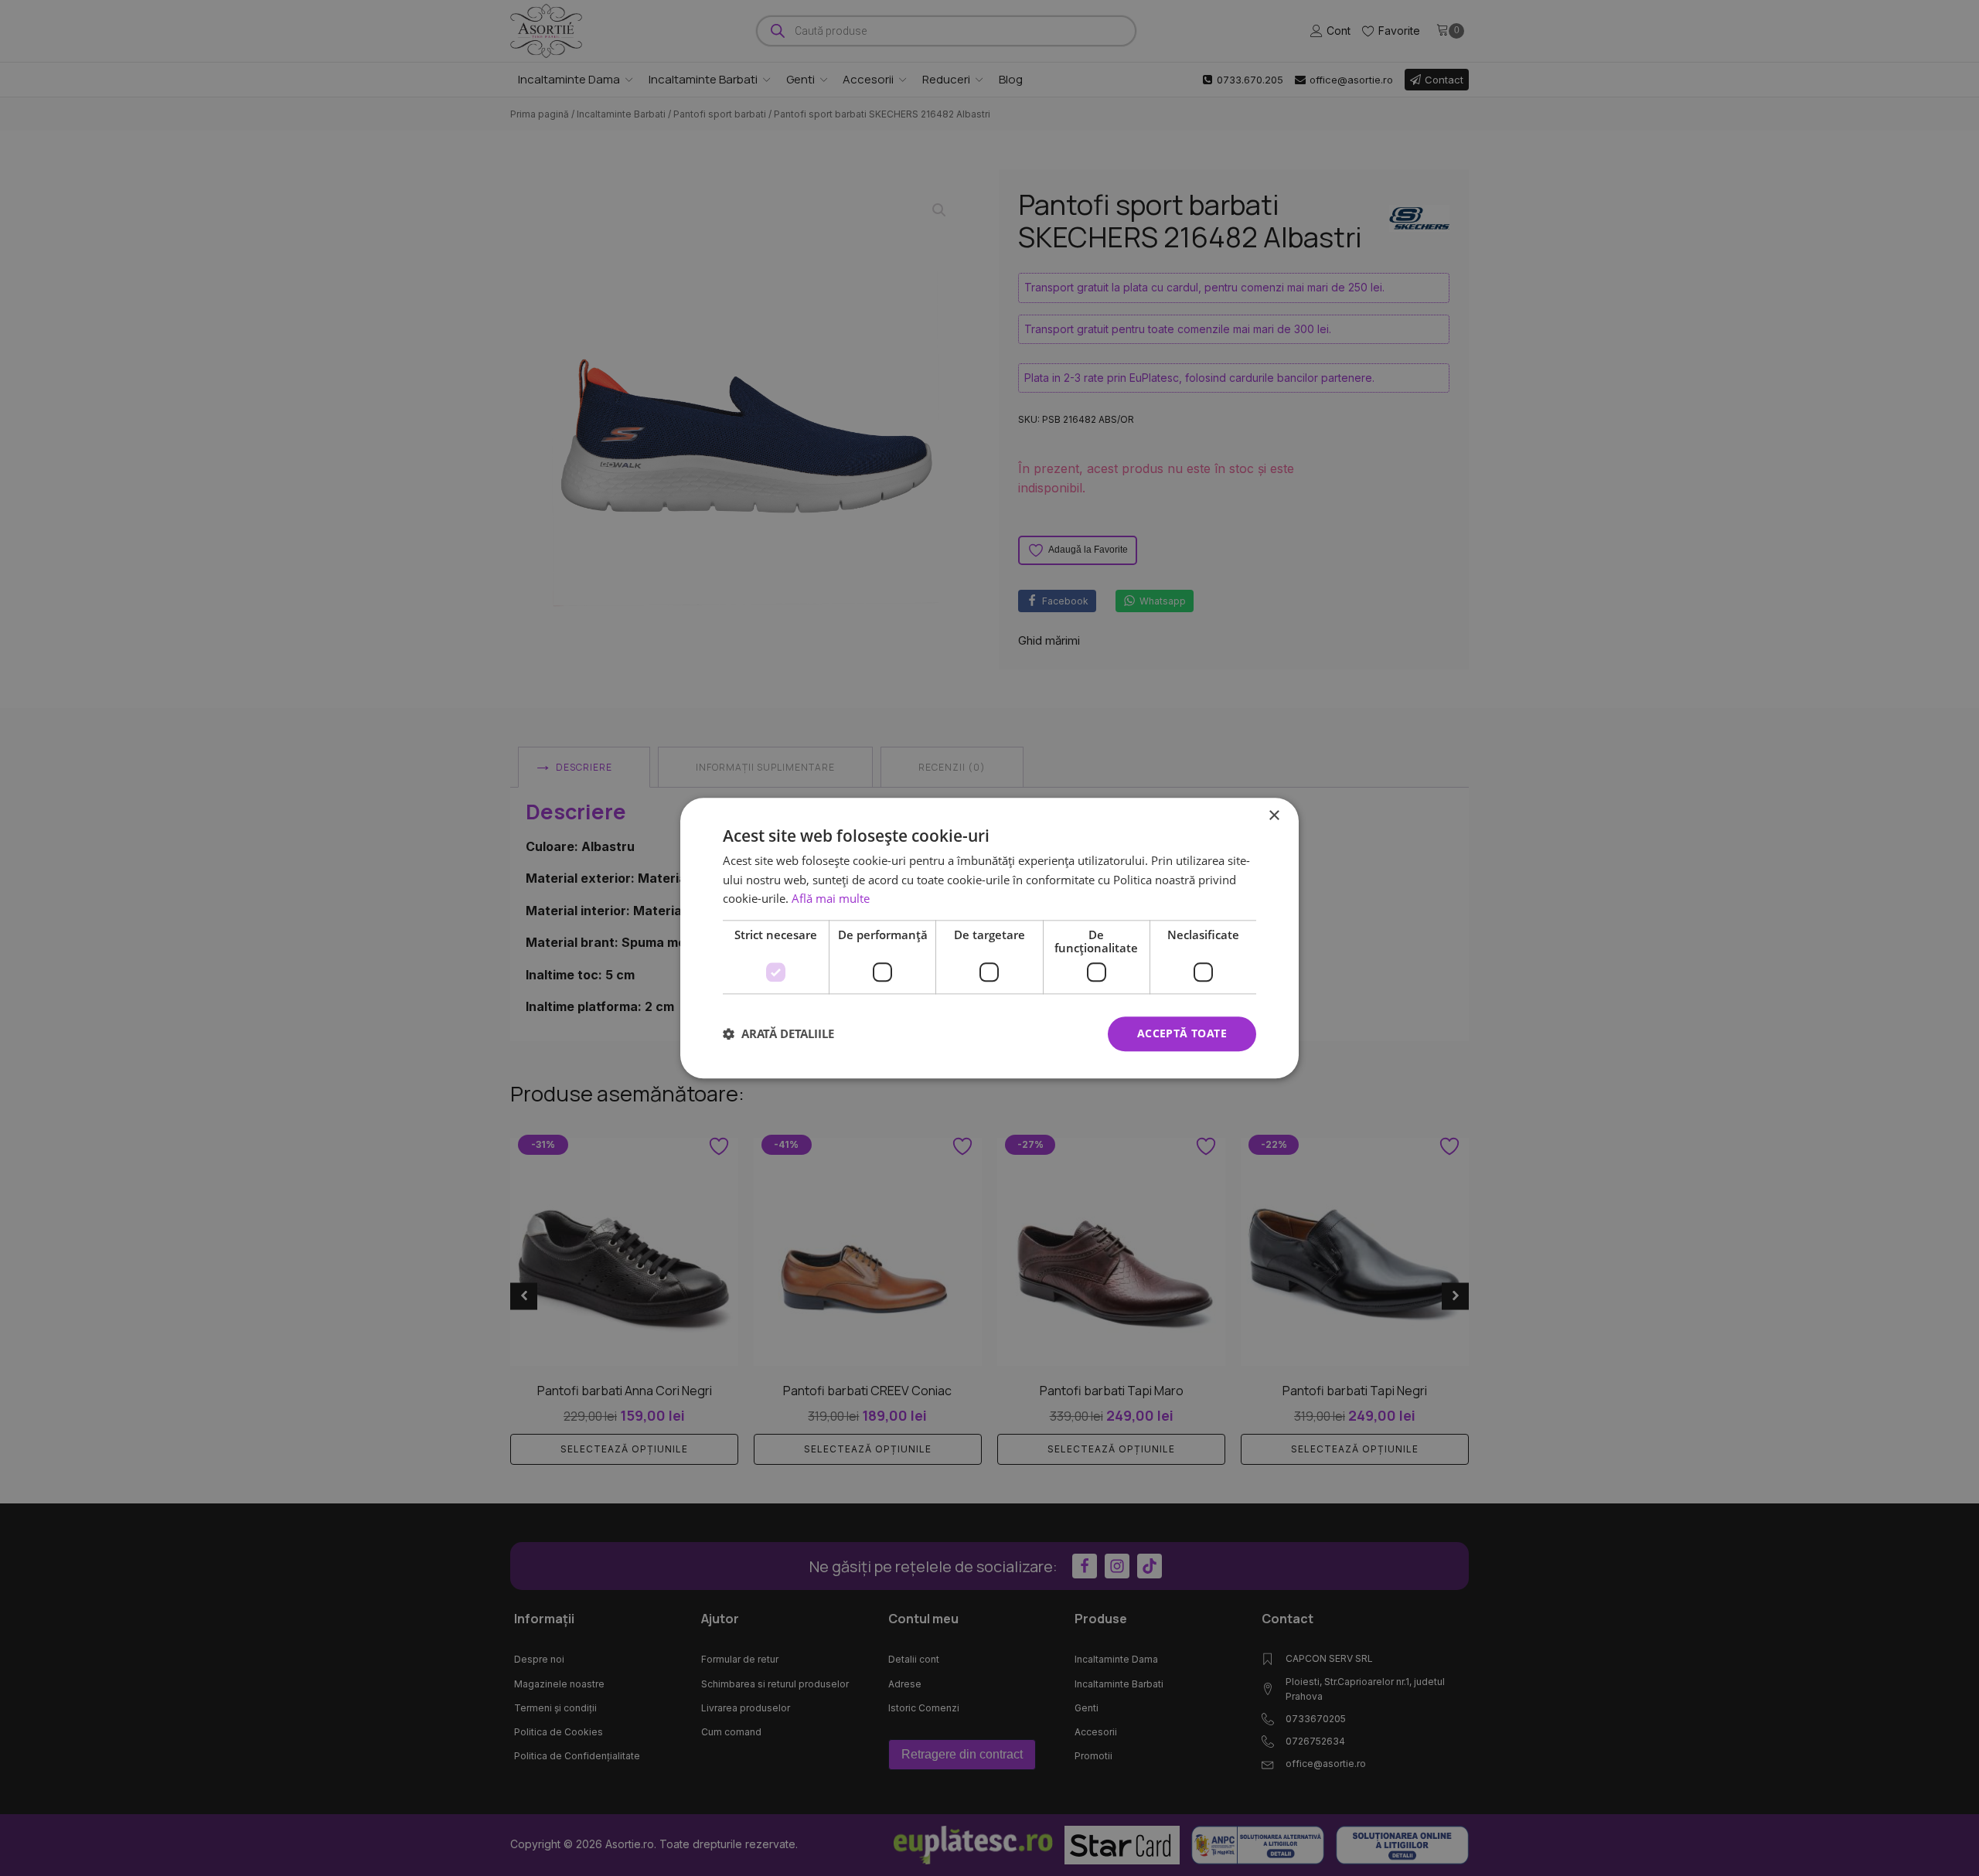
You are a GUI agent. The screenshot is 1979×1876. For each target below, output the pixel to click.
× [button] (1274, 816)
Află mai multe (831, 899)
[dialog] (989, 938)
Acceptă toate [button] (1182, 1033)
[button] (778, 1034)
